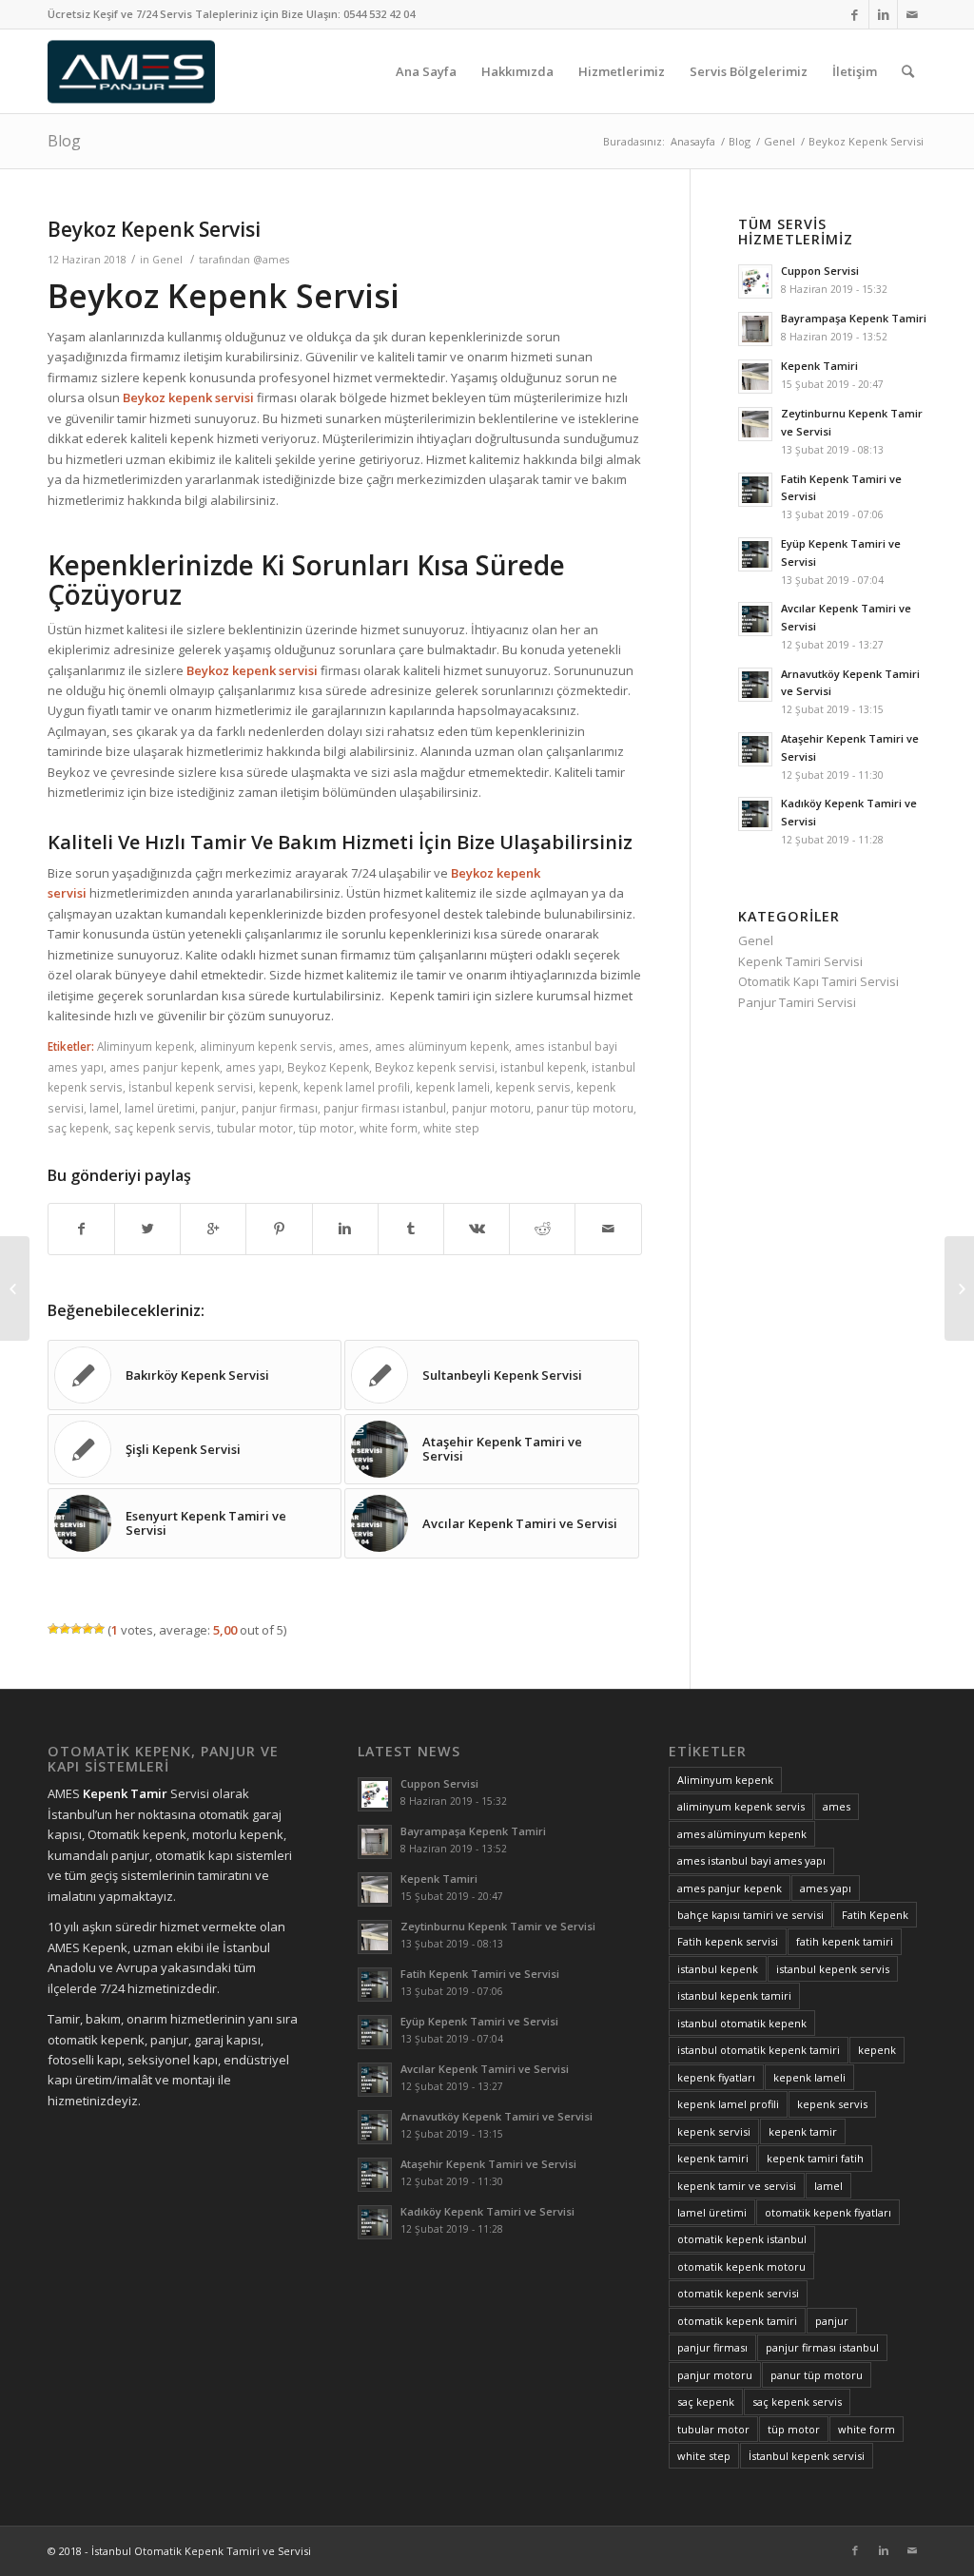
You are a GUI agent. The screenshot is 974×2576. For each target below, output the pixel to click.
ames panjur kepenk (165, 1067)
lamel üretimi (160, 1108)
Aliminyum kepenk (146, 1046)
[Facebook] (855, 14)
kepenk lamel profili (357, 1087)
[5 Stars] (99, 1629)
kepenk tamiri (713, 2158)
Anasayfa (693, 141)
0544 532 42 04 (379, 14)
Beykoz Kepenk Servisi (154, 229)
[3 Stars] (76, 1629)
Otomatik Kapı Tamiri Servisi (818, 981)
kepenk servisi (714, 2131)
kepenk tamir (803, 2131)
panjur (218, 1108)
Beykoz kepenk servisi (435, 1067)
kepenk (278, 1087)
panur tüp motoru (585, 1108)
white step (451, 1128)
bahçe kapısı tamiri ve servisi (750, 1915)
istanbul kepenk (543, 1067)
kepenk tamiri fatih (815, 2158)
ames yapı (253, 1067)
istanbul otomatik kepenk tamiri (759, 2050)
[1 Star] (53, 1629)
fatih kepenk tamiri (845, 1941)
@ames (271, 260)
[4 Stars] (88, 1629)
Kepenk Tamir (125, 1793)
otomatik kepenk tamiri (737, 2321)
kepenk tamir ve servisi (737, 2186)
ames (354, 1046)
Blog (64, 141)
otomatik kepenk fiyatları (828, 2212)
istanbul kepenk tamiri (734, 1995)
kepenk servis (533, 1087)
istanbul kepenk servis (833, 1969)
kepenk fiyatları (716, 2077)
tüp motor (326, 1128)
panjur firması (280, 1108)
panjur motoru (491, 1108)
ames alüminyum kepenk (442, 1046)
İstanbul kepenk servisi (191, 1087)
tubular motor (255, 1128)
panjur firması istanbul (385, 1108)
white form (389, 1128)
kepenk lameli (453, 1087)
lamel (104, 1108)
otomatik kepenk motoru (741, 2266)
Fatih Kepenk (875, 1915)
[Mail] (912, 14)
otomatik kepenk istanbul (742, 2239)
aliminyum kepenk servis (266, 1046)
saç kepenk (78, 1128)
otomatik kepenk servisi (738, 2293)
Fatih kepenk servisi (728, 1941)
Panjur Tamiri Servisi (797, 1002)
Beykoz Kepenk (328, 1067)
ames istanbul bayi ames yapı (751, 1860)
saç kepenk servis (163, 1128)
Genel (779, 141)
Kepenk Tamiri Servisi (800, 961)
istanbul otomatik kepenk (742, 2023)
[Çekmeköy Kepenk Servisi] (15, 1288)
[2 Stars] (65, 1629)
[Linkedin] (883, 14)
